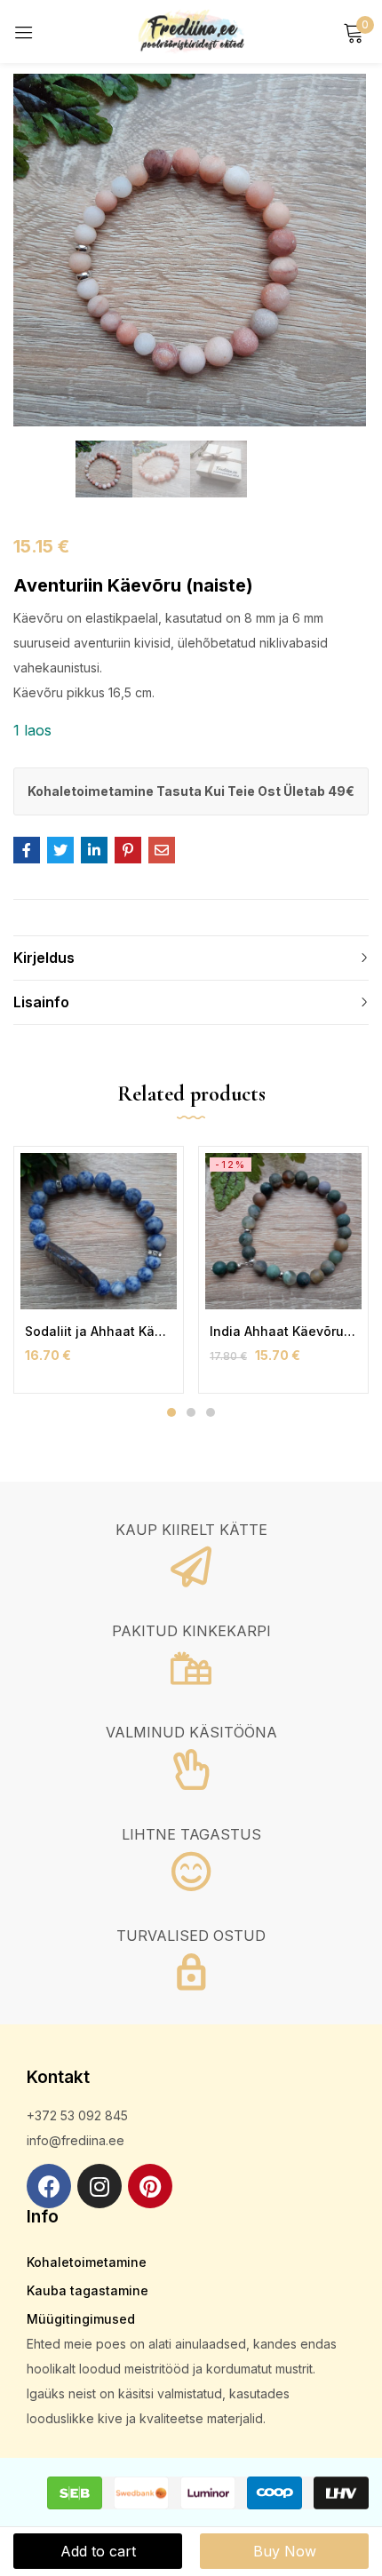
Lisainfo (41, 1002)
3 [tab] (211, 1412)
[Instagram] (99, 2186)
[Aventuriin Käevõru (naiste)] (27, 850)
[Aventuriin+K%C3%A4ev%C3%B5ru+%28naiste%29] (60, 850)
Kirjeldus (44, 958)
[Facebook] (49, 2186)
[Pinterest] (150, 2186)
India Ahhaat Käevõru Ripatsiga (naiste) (283, 1331)
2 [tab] (191, 1412)
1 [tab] (171, 1412)
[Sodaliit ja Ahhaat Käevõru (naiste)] (99, 1231)
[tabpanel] (99, 1270)
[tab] (191, 958)
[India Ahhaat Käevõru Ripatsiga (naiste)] (283, 1231)
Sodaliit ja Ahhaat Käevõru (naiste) (99, 1331)
